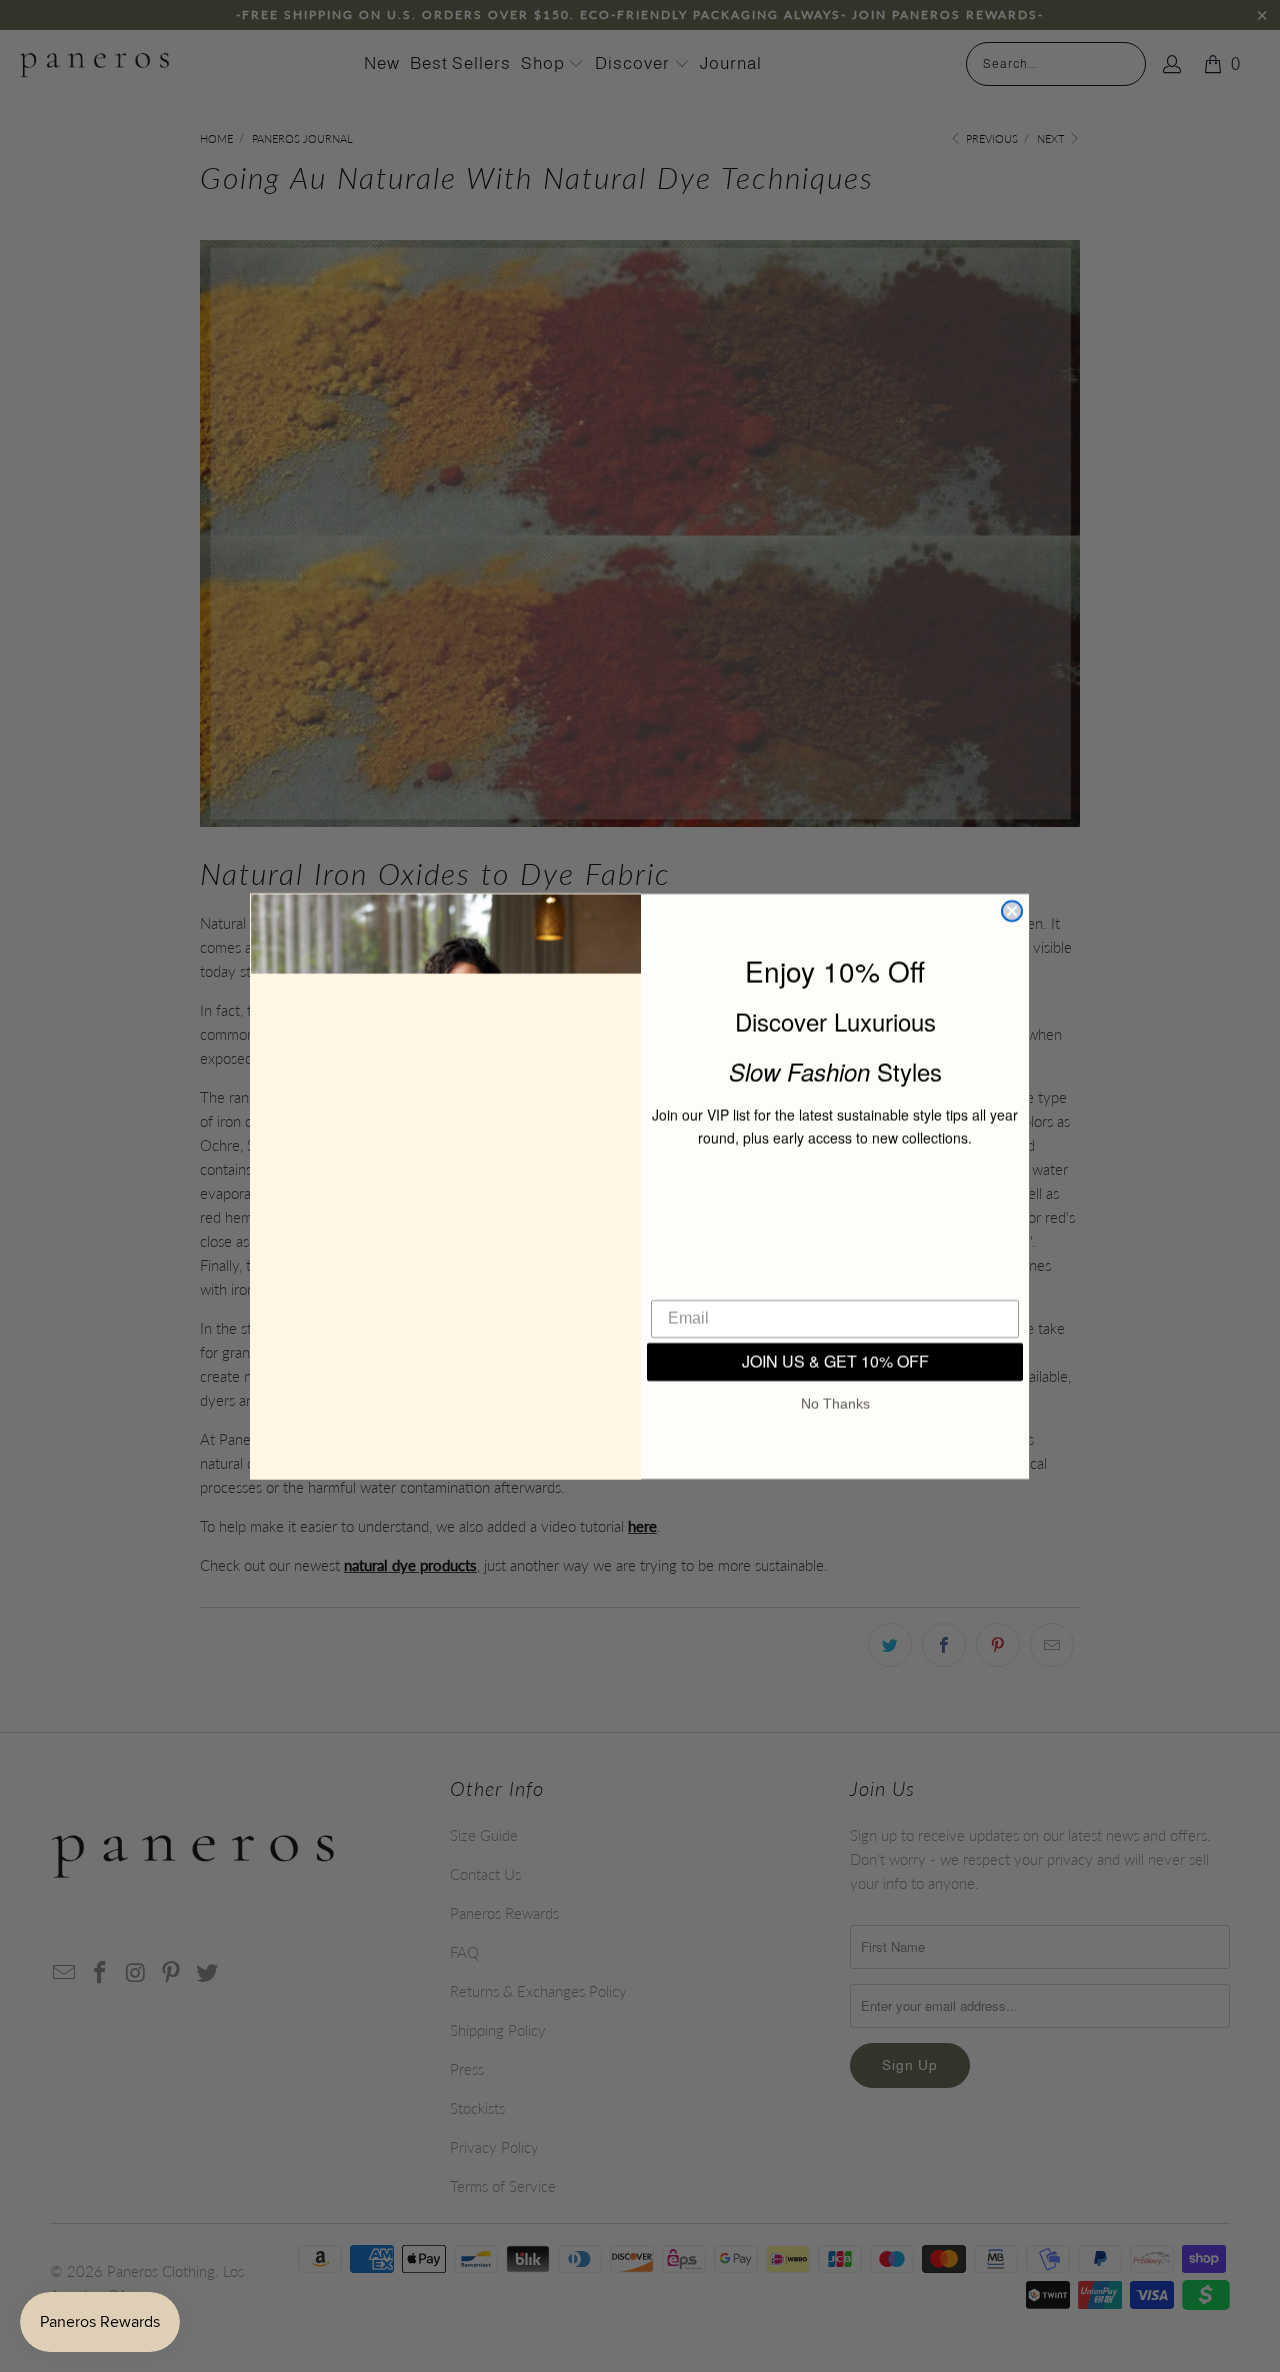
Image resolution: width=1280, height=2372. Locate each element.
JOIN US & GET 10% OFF (835, 1368)
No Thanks (835, 1411)
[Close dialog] (1012, 911)
